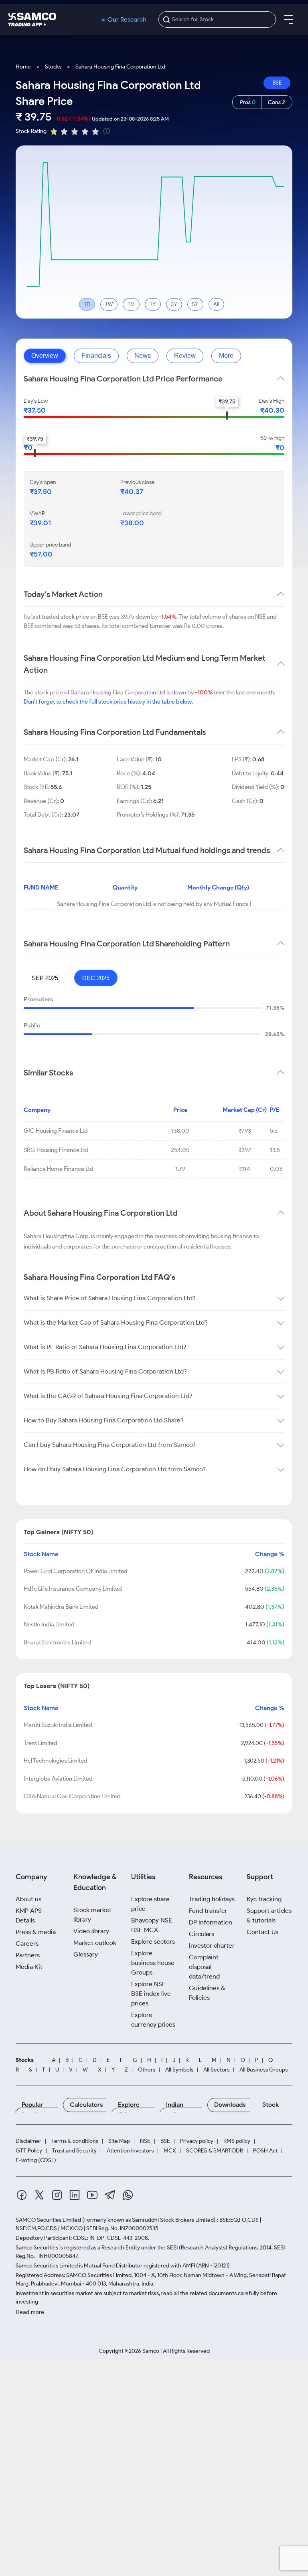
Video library (91, 1931)
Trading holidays (212, 1899)
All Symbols (179, 2070)
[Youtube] (92, 2196)
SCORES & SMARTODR (215, 2151)
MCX (170, 2151)
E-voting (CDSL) (36, 2160)
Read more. (31, 2312)
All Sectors (216, 2070)
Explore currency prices (153, 2020)
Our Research (127, 20)
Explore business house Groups (153, 1963)
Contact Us (262, 1932)
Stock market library (92, 1915)
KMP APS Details (29, 1915)
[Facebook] (22, 2196)
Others (147, 2070)
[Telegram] (110, 2196)
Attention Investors (130, 2151)
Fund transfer (208, 1911)
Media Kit (29, 1967)
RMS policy (237, 2141)
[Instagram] (57, 2196)
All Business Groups (263, 2070)
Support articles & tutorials (269, 1915)
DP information (211, 1922)
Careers (27, 1944)
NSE (145, 2141)
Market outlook (95, 1943)
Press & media (36, 1932)
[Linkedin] (75, 2196)
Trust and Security (74, 2151)
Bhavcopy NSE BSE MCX (152, 1925)
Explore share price (150, 1904)
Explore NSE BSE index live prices (151, 1994)
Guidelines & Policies (207, 1993)
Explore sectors (153, 1942)
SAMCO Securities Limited (48, 2220)
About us (28, 1899)
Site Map (119, 2141)
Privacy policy (197, 2141)
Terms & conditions (75, 2141)
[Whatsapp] (128, 2196)
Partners (28, 1955)
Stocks (53, 67)
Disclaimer (28, 2141)
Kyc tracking (264, 1899)
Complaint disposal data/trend (204, 1967)
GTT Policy (29, 2151)
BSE (277, 83)
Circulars (202, 1934)
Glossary (86, 1954)
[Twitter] (39, 2196)
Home (23, 67)
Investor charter (212, 1946)
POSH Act (265, 2151)
